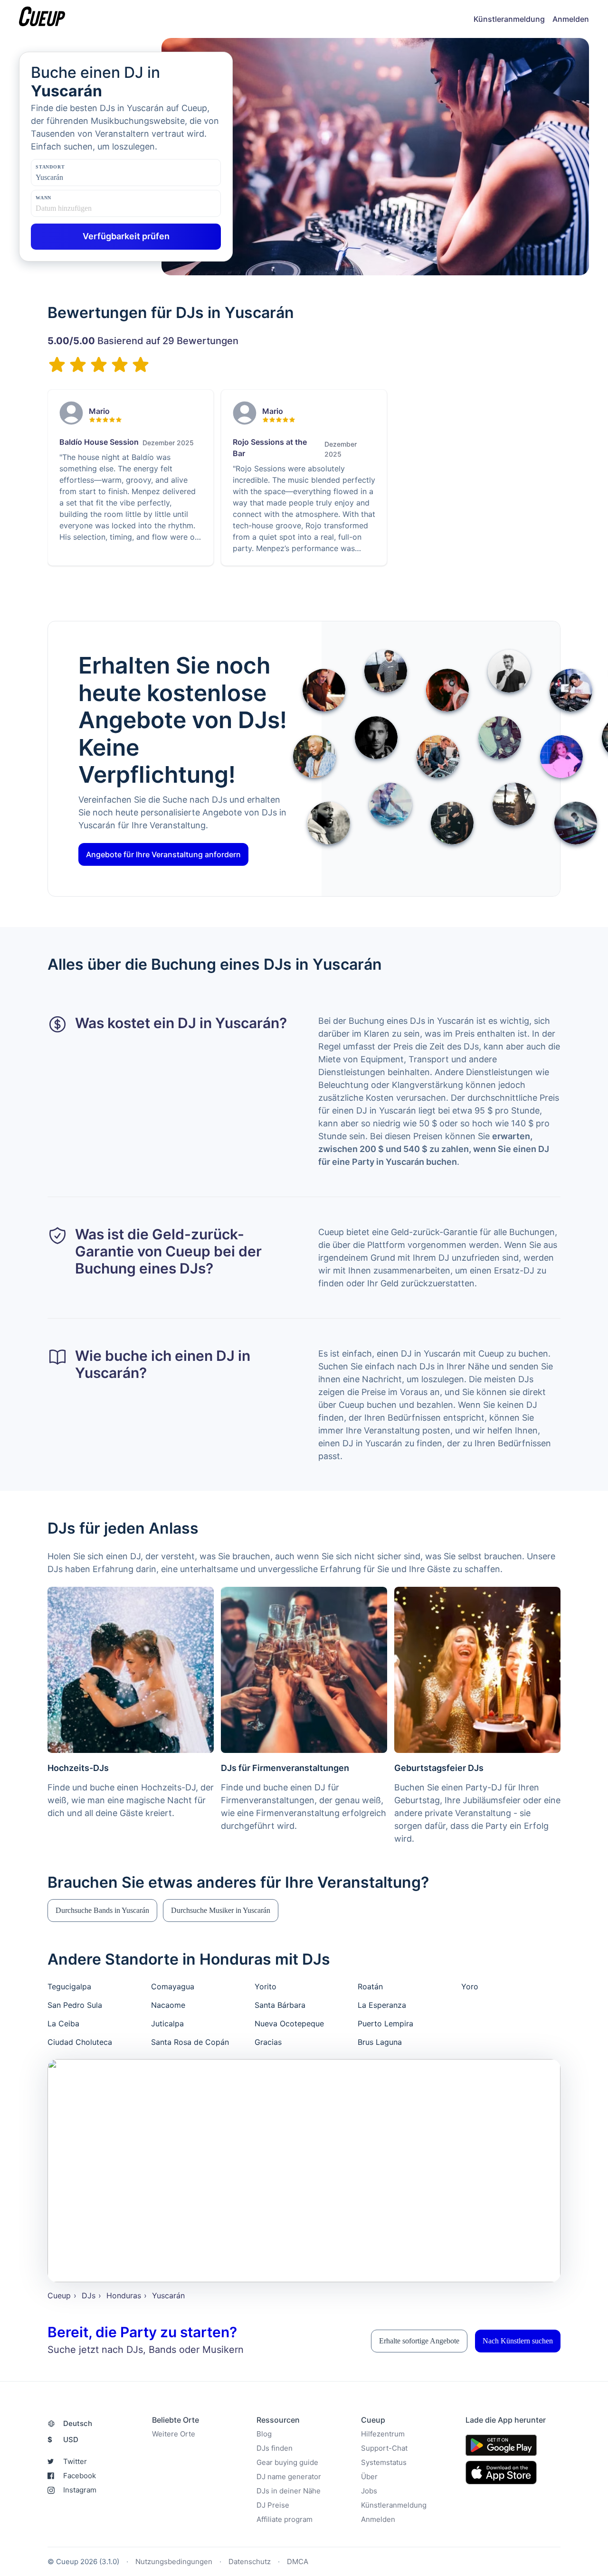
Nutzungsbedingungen (174, 2562)
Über (369, 2477)
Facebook (80, 2476)
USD (63, 2440)
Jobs (369, 2491)
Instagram (80, 2490)
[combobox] (83, 178)
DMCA (298, 2562)
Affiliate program (285, 2519)
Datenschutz (250, 2562)
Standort (50, 167)
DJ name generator (289, 2477)
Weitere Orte (174, 2434)
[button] (102, 1911)
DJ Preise (273, 2505)
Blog (264, 2434)
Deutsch (78, 2423)
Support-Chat (384, 2448)
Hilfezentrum (383, 2434)
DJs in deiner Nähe (289, 2491)
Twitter (75, 2461)
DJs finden (275, 2448)
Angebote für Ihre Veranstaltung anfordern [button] (163, 854)
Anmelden (571, 19)
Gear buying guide (287, 2462)
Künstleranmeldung (509, 19)
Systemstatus (384, 2462)
